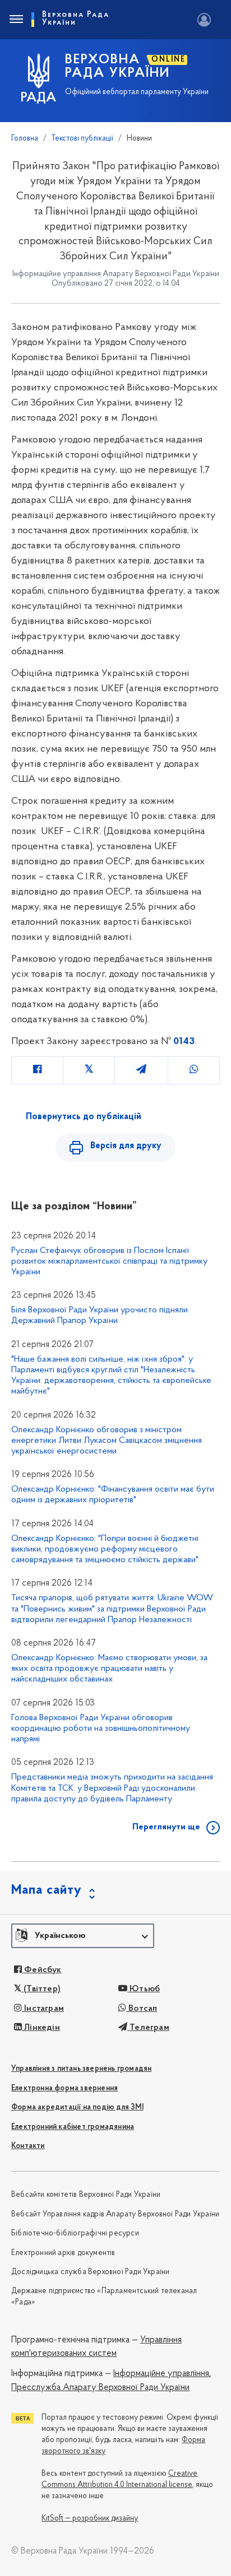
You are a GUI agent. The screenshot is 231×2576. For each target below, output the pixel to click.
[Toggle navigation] (16, 20)
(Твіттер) (41, 1989)
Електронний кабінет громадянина (73, 2127)
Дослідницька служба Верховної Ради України (90, 2272)
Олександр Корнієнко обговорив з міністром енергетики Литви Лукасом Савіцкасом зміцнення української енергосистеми (107, 1441)
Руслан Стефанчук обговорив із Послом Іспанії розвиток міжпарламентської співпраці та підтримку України (109, 1261)
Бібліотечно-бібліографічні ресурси (75, 2233)
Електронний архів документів (63, 2253)
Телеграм (148, 2028)
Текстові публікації (82, 139)
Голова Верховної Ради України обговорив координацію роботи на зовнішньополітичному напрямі (101, 1729)
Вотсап (142, 2009)
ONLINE (168, 60)
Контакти (28, 2146)
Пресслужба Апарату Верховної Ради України (100, 2388)
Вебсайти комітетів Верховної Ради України (86, 2195)
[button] (83, 1936)
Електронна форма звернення (64, 2088)
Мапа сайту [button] (47, 1890)
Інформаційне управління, (162, 2374)
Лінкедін (41, 2028)
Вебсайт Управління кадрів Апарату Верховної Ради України (115, 2214)
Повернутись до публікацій (84, 1117)
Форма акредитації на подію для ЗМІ (77, 2107)
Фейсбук (42, 1970)
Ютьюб (144, 1989)
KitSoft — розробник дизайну (90, 2519)
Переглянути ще (166, 1827)
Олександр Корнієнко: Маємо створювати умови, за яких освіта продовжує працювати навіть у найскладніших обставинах (109, 1669)
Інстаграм (43, 2009)
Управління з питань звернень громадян (81, 2069)
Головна (25, 139)
